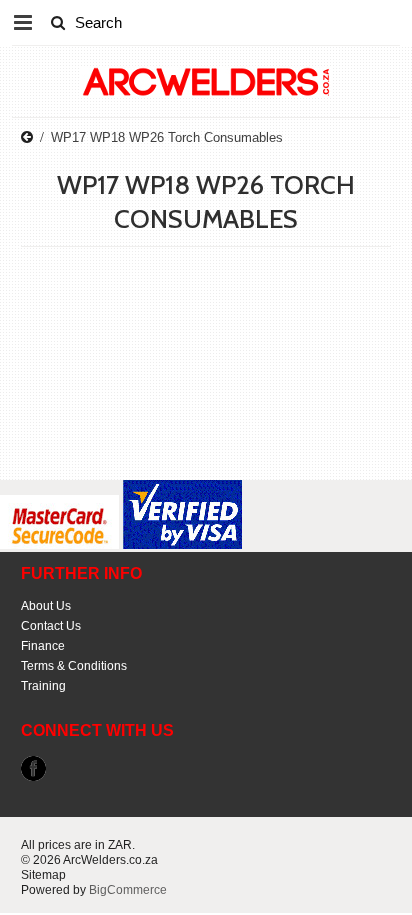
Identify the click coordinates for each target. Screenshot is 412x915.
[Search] (57, 22)
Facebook (33, 768)
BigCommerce (128, 890)
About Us (46, 606)
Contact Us (51, 626)
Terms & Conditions (74, 666)
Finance (43, 646)
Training (43, 686)
